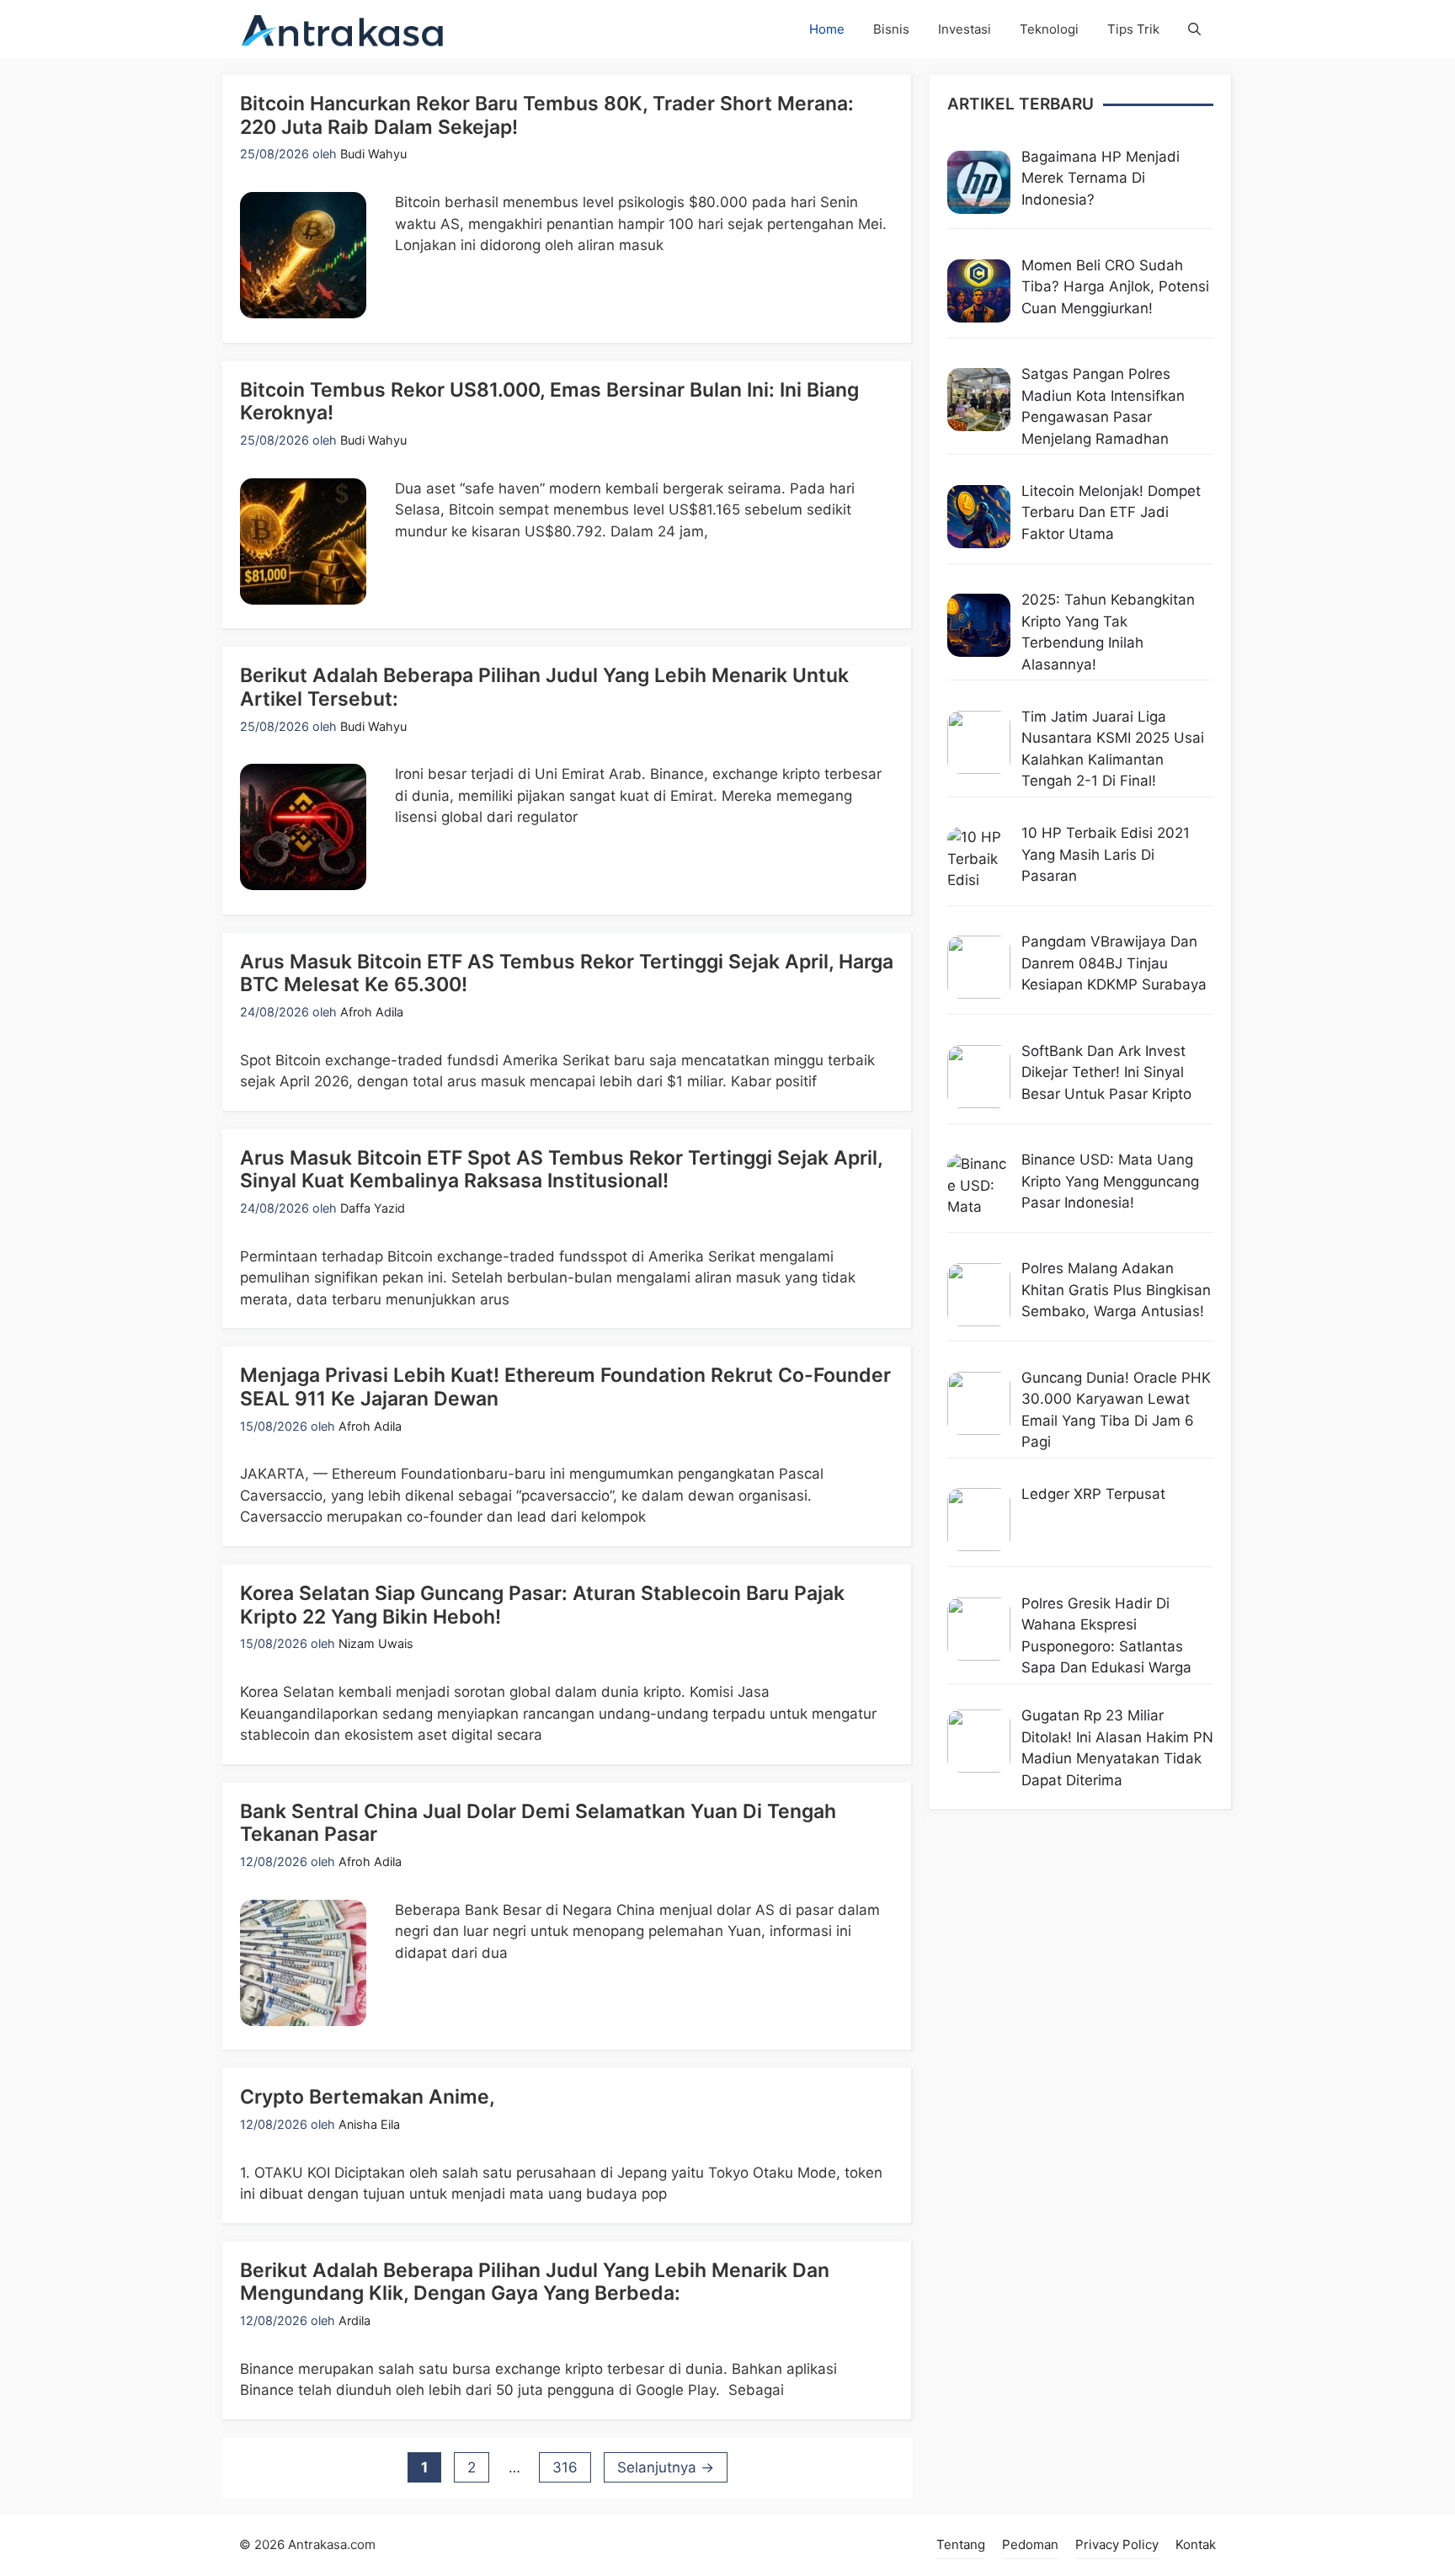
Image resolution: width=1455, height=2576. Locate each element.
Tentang (961, 2544)
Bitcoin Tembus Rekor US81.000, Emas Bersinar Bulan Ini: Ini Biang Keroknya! (549, 402)
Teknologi (1049, 29)
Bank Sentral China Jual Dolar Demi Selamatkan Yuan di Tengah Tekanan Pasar (538, 1823)
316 (571, 2467)
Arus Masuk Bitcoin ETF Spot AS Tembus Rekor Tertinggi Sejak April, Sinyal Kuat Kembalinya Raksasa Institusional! (561, 1170)
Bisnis (891, 29)
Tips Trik (1133, 29)
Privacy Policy (1117, 2544)
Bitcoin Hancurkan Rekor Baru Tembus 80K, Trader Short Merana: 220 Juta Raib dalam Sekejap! (547, 115)
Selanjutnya (666, 2467)
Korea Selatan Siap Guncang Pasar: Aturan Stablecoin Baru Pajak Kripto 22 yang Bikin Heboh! (542, 1605)
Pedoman (1030, 2544)
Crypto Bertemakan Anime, (368, 2097)
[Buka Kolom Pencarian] (1194, 29)
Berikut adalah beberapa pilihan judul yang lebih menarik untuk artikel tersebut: (544, 687)
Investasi (965, 29)
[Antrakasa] (343, 29)
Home (827, 29)
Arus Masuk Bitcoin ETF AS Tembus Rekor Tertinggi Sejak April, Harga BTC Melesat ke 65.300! (567, 973)
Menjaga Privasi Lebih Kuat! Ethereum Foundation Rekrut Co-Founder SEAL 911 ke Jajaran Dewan (565, 1387)
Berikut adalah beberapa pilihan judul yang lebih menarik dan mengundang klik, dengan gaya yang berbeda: (535, 2282)
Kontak (1196, 2544)
